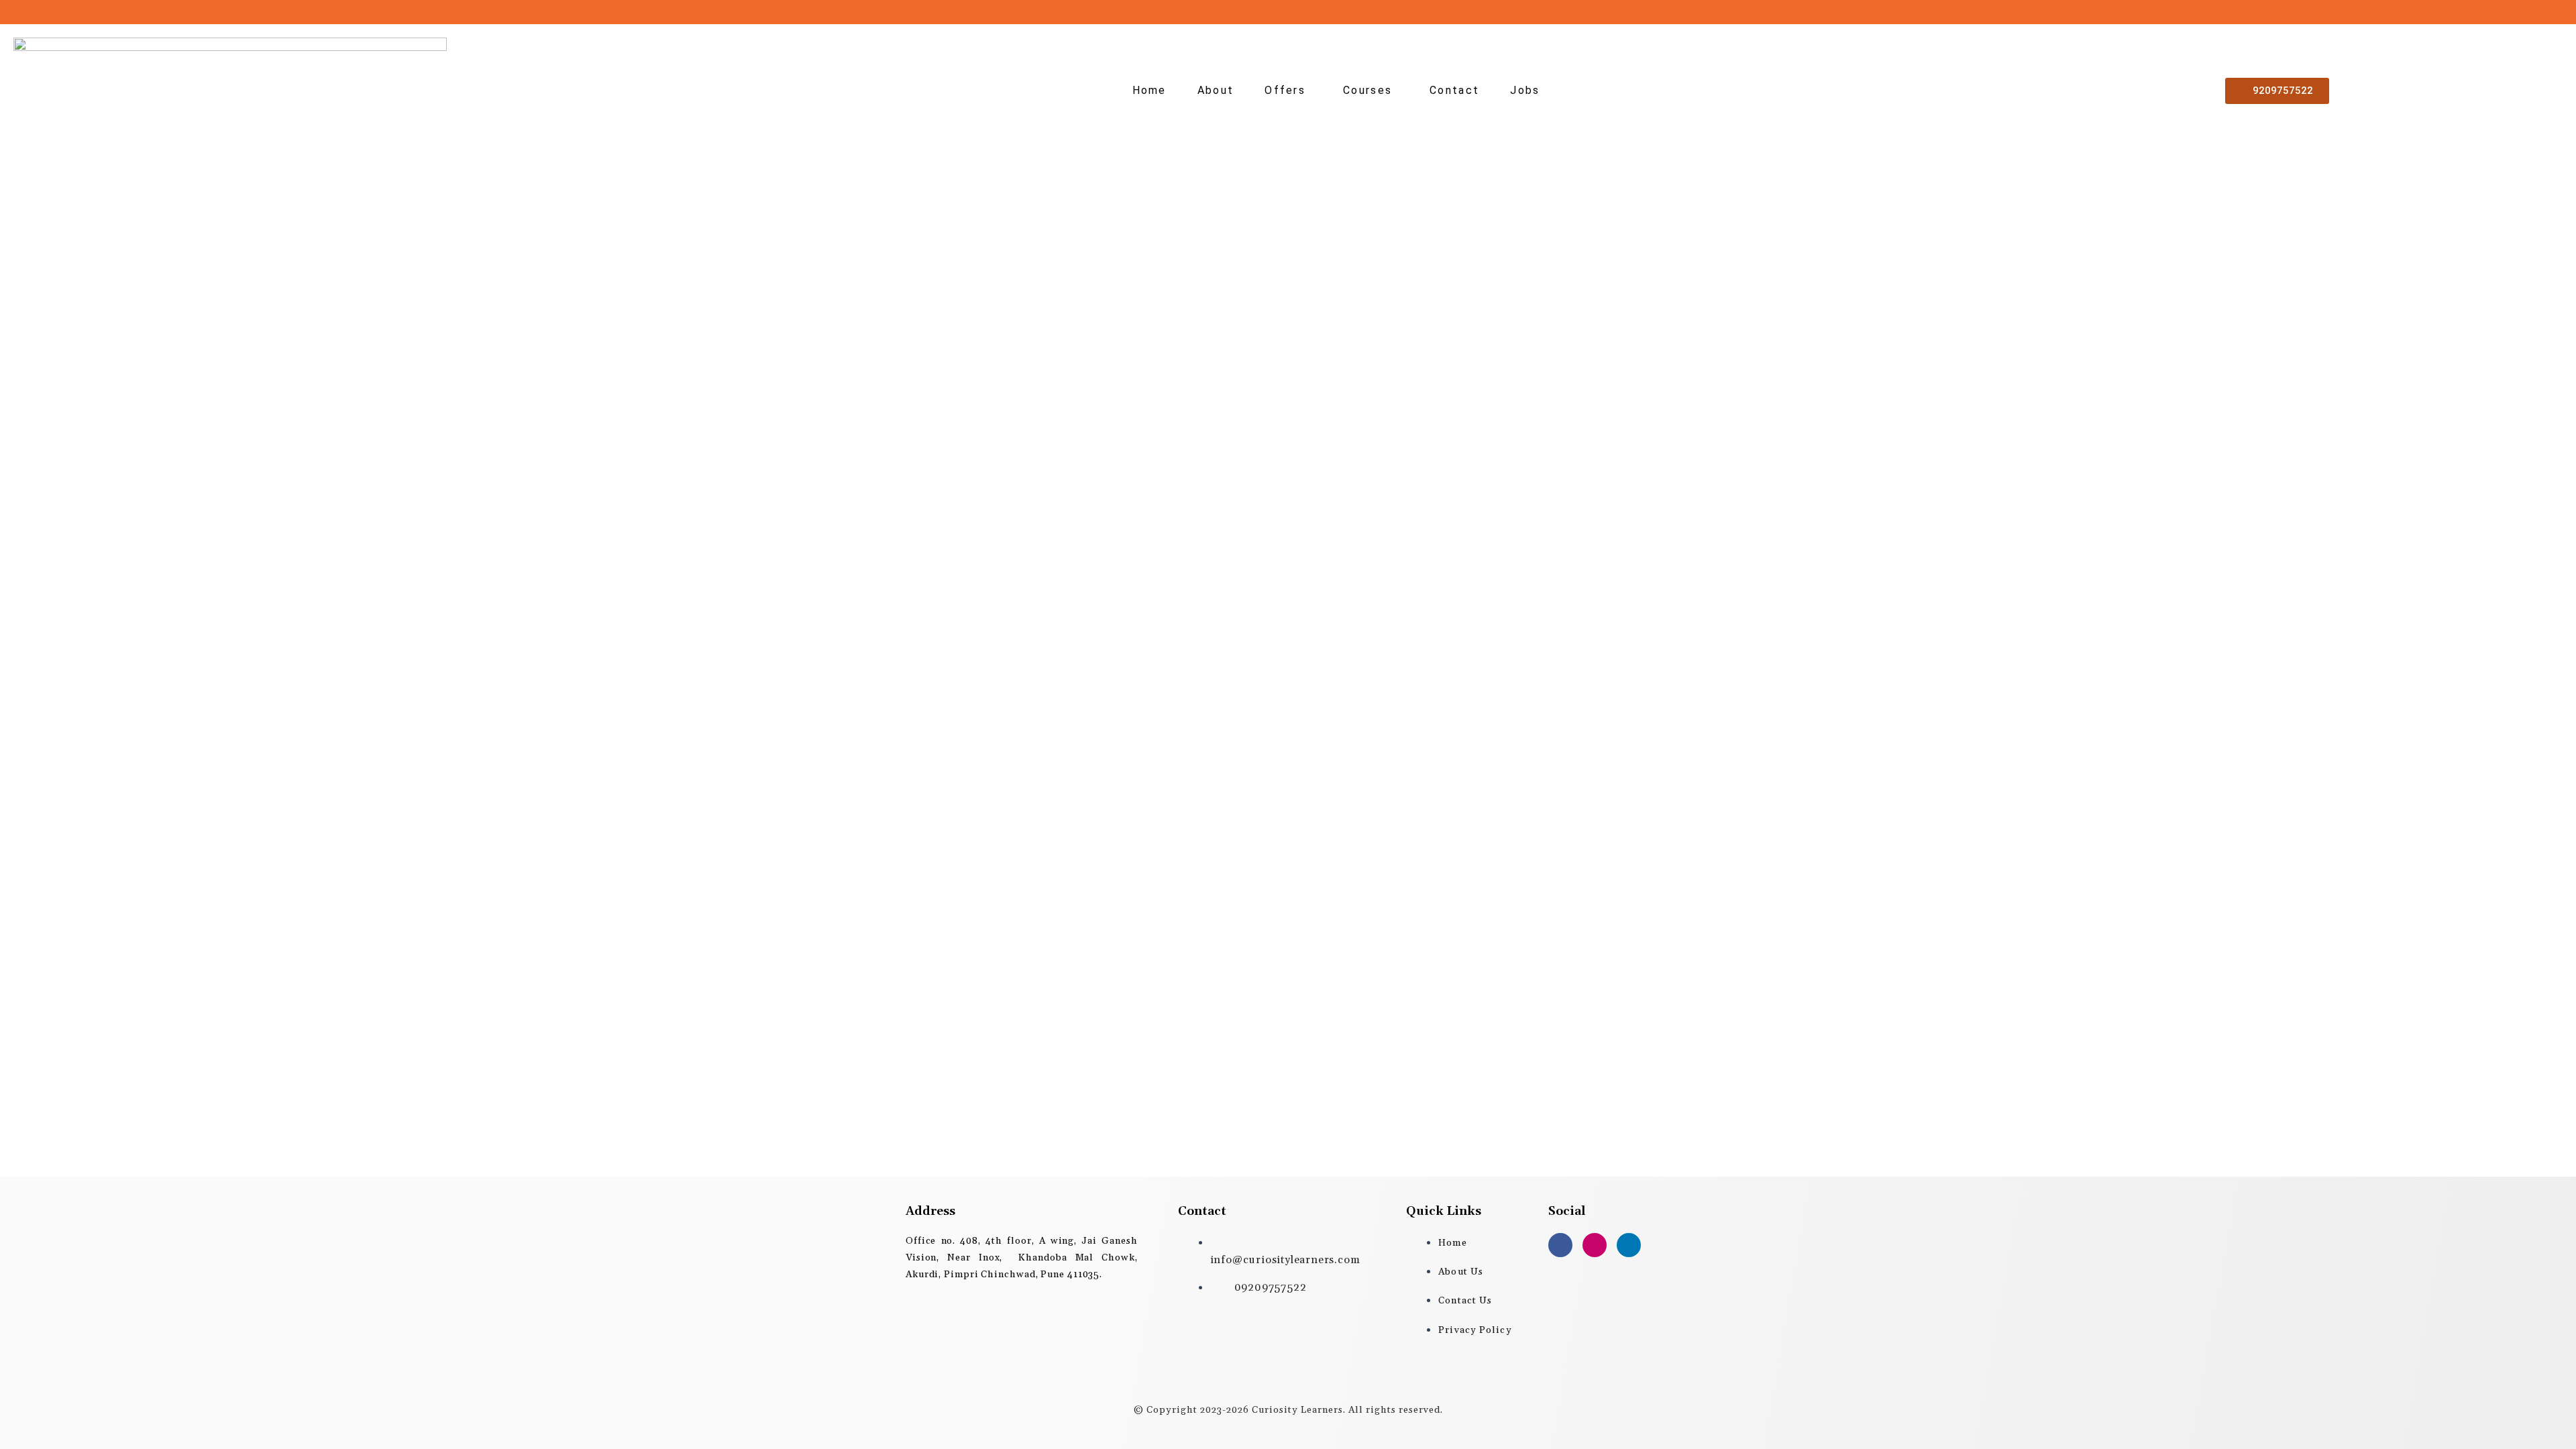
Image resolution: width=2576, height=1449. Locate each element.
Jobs (1525, 90)
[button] (1288, 91)
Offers (1285, 90)
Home (1149, 90)
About (1216, 90)
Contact (1454, 90)
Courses (1367, 90)
